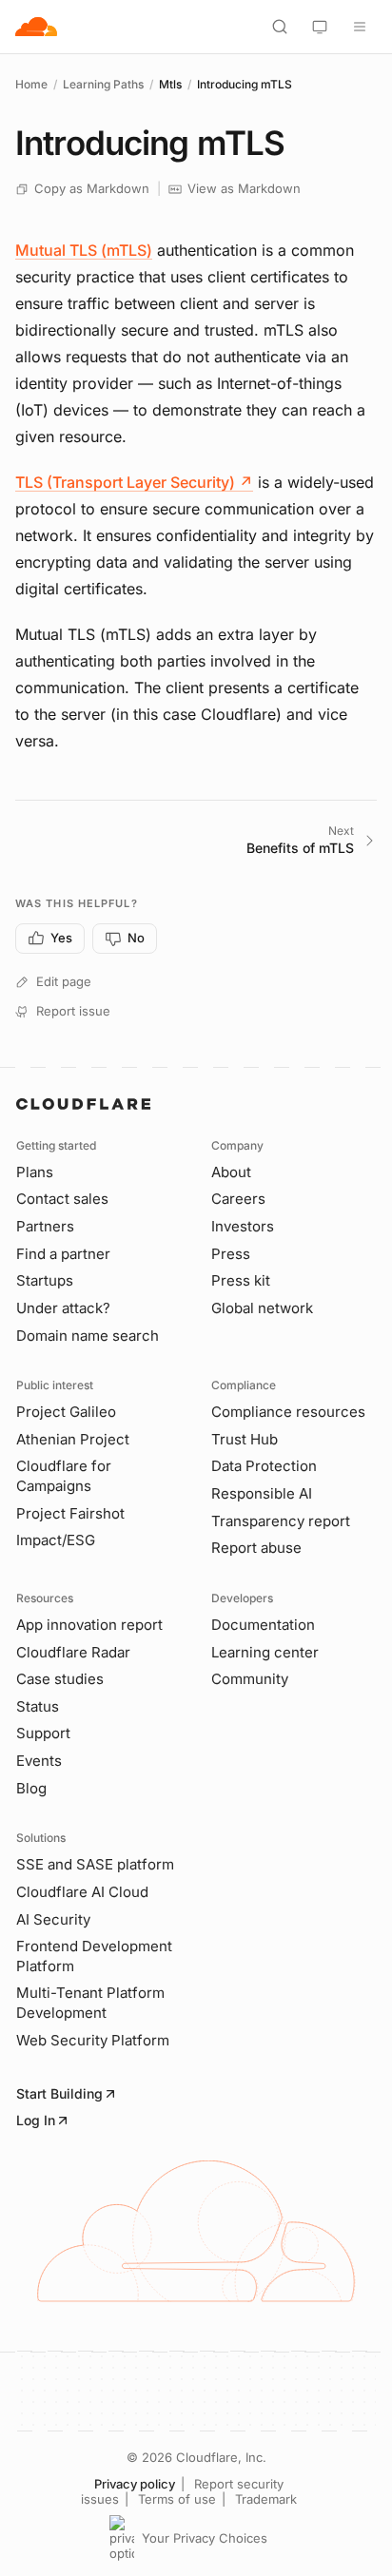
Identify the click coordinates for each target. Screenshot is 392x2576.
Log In (36, 2120)
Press (231, 1254)
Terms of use (177, 2499)
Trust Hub (245, 1439)
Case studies (60, 1679)
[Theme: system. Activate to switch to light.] (320, 27)
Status (38, 1706)
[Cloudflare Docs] (36, 27)
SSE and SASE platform (95, 1864)
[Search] (280, 27)
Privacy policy (135, 2484)
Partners (45, 1226)
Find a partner (63, 1254)
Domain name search (88, 1336)
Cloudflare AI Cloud (82, 1892)
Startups (45, 1280)
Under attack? (63, 1308)
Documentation (263, 1625)
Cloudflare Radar (73, 1652)
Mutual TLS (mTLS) (84, 250)
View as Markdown (244, 188)
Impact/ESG (56, 1540)
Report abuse (256, 1548)
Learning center (265, 1652)
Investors (243, 1226)
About (231, 1172)
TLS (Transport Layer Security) (134, 482)
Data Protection (264, 1466)
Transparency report (281, 1521)
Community (250, 1679)
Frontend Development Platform (94, 1956)
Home (31, 84)
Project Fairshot (70, 1513)
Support (43, 1733)
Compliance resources (288, 1412)
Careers (238, 1199)
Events (39, 1761)
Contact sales (62, 1199)
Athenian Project (73, 1439)
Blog (31, 1788)
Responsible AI (262, 1493)
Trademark (266, 2499)
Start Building (59, 2093)
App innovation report (89, 1625)
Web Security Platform (93, 2040)
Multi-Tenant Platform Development (90, 2003)
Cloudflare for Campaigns (64, 1476)
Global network (262, 1308)
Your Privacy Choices (205, 2538)
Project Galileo (66, 1412)
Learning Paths (103, 84)
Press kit (241, 1280)
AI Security (53, 1919)
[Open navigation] (360, 27)
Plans (35, 1172)
